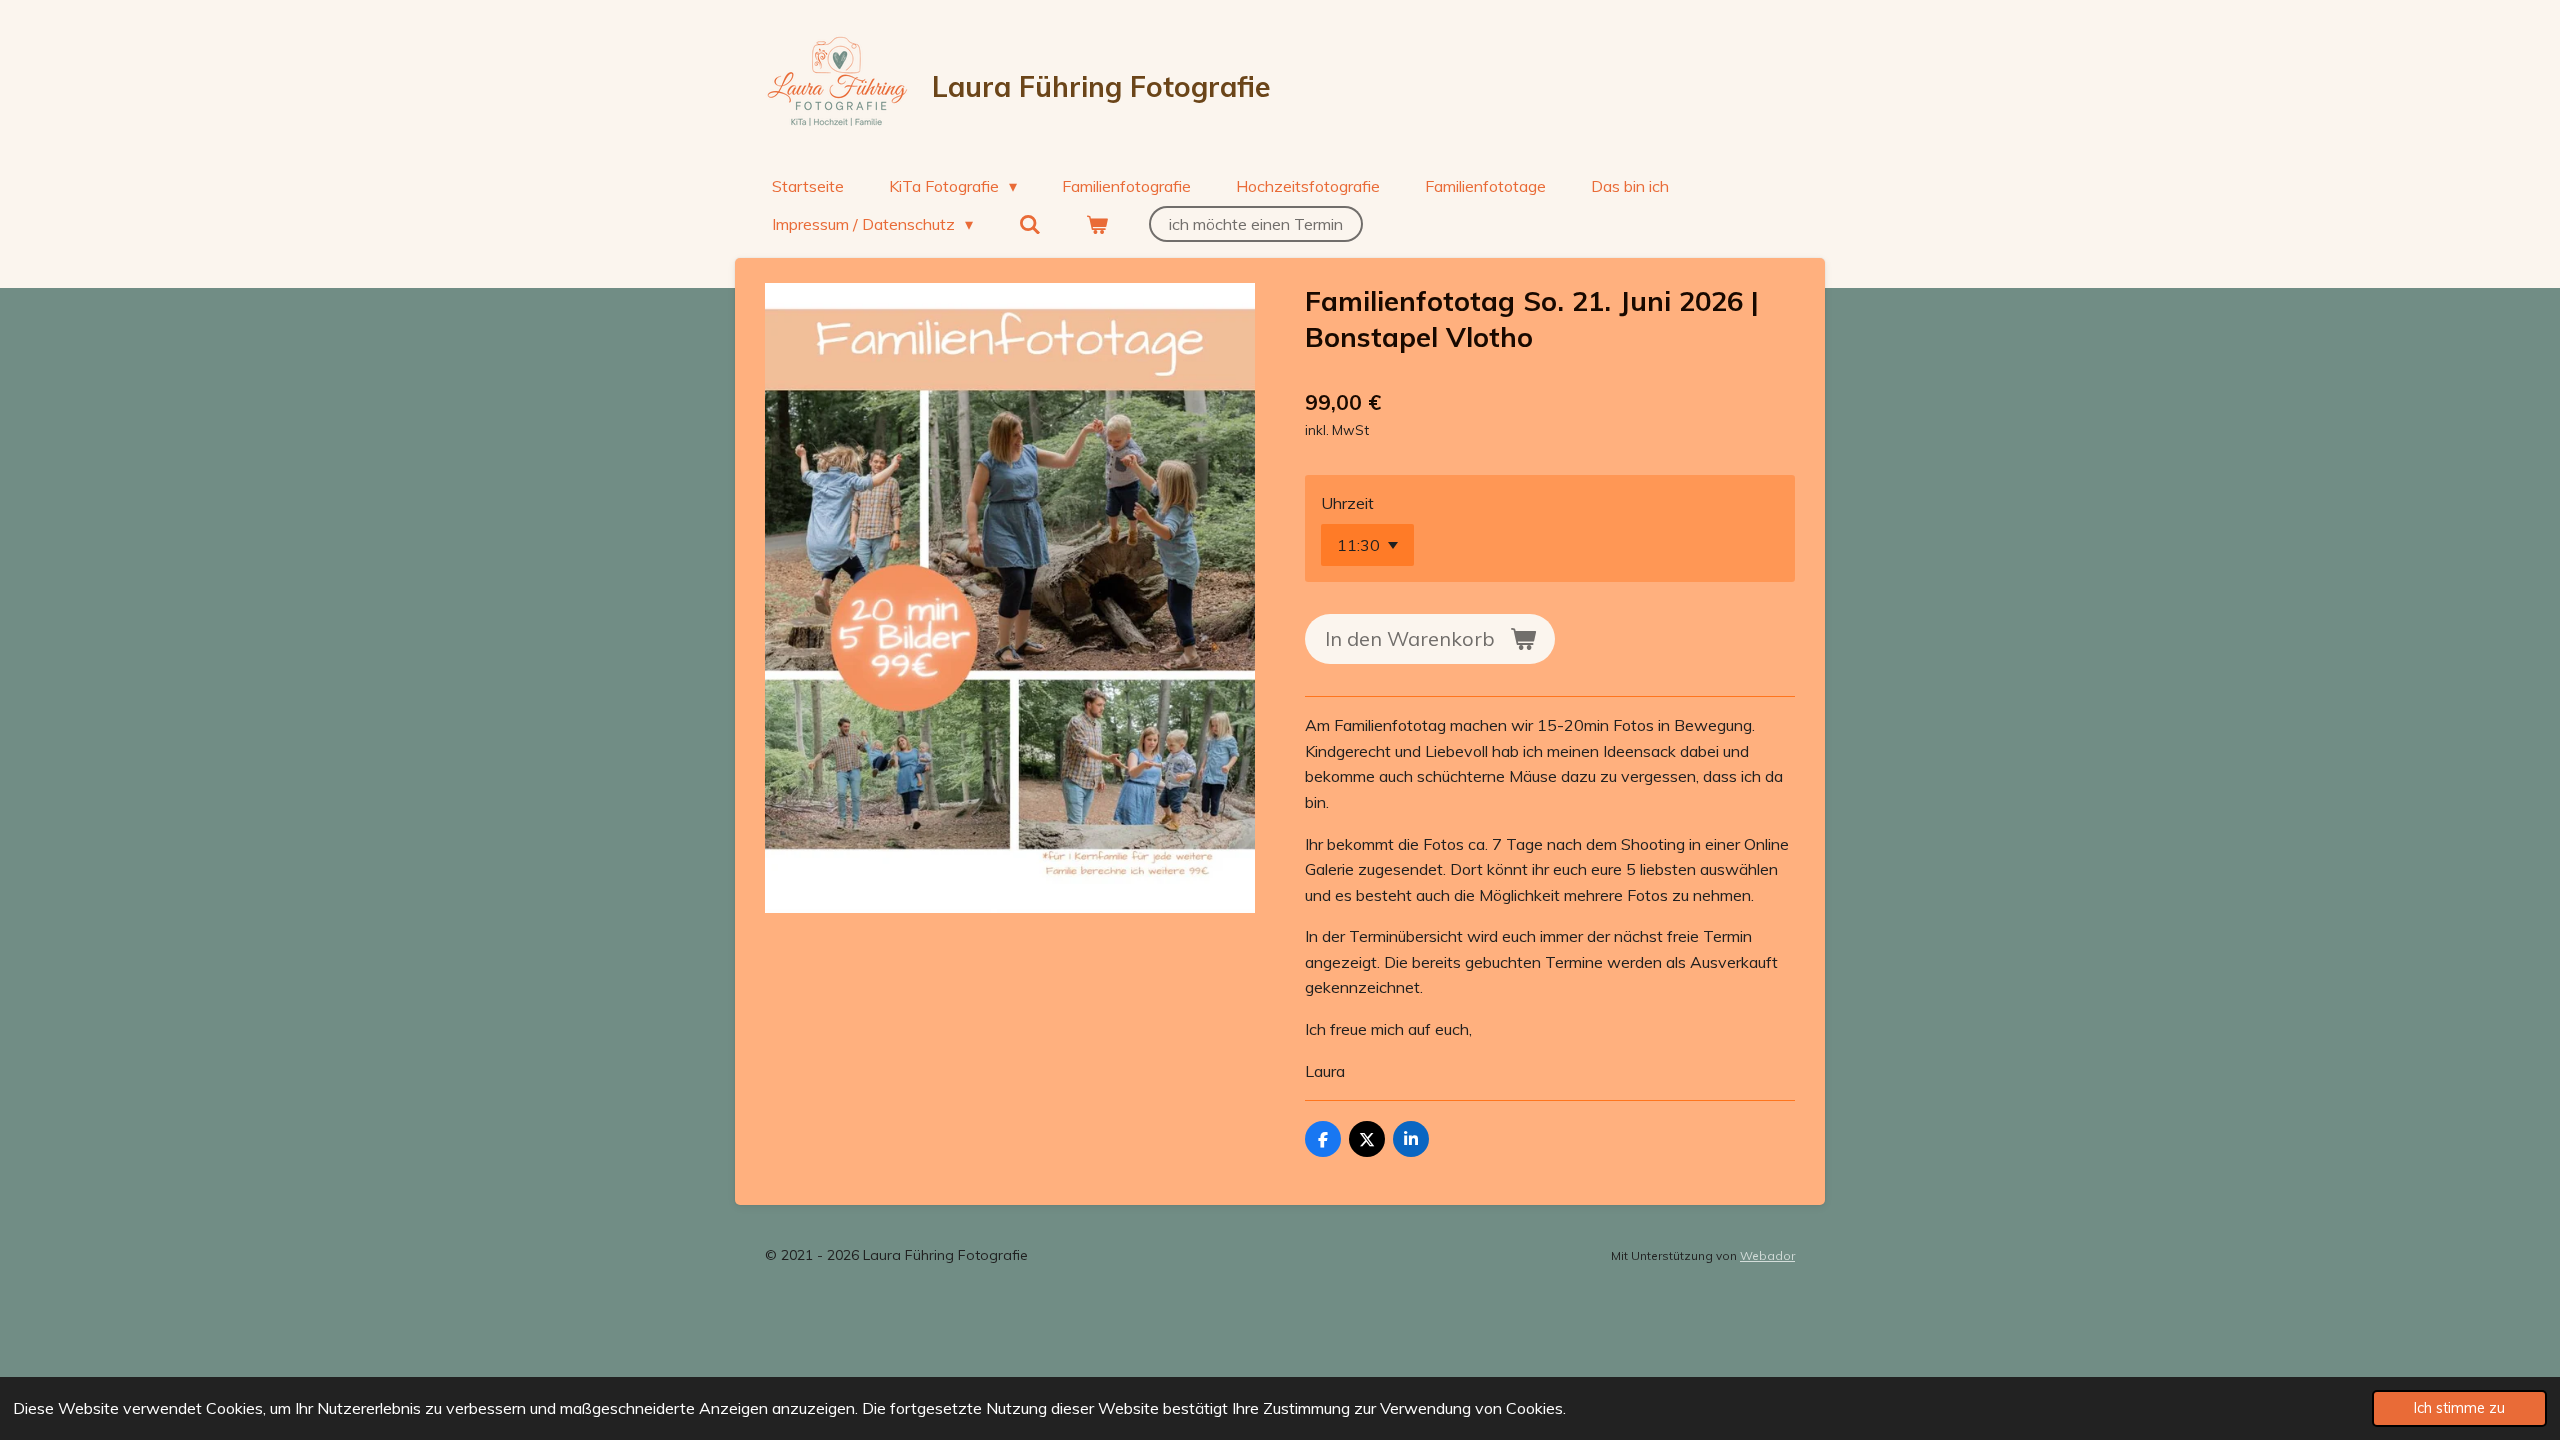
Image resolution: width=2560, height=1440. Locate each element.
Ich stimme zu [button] (2459, 1408)
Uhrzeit (1347, 503)
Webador (1767, 1255)
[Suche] (1029, 224)
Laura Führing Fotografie (1101, 86)
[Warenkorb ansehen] (1097, 224)
